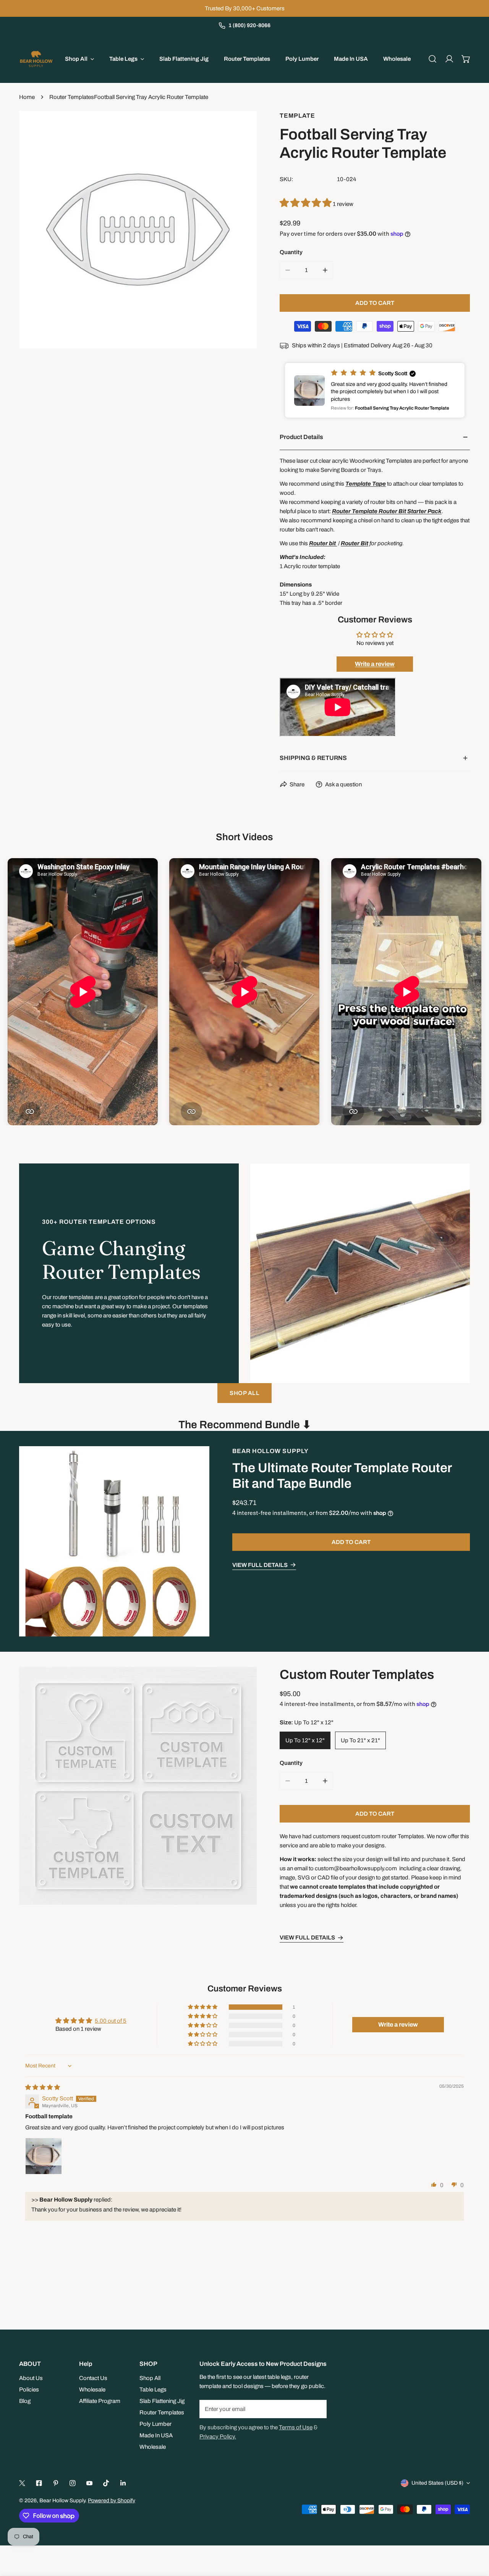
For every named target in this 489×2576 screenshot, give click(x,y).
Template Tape (366, 484)
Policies (29, 2390)
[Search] (432, 59)
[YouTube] (89, 2483)
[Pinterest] (56, 2483)
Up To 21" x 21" (360, 1741)
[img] (43, 2087)
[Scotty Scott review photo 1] (44, 2156)
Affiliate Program (100, 2401)
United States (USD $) (437, 2483)
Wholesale (92, 2390)
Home (27, 97)
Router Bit (355, 543)
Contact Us (93, 2378)
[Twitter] (22, 2483)
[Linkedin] (123, 2483)
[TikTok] (106, 2483)
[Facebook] (39, 2483)
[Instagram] (73, 2483)
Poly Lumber (155, 2424)
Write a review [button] (398, 2024)
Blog (25, 2401)
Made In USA (156, 2435)
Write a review (375, 664)
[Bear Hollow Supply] (36, 59)
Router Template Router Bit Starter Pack (387, 511)
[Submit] (317, 2409)
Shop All (150, 2378)
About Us (31, 2378)
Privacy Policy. (218, 2437)
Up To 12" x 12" (305, 1741)
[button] (466, 59)
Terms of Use (296, 2427)
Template (297, 116)
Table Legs (153, 2390)
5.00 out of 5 (111, 2021)
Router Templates (72, 97)
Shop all (244, 1393)
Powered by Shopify (112, 2501)
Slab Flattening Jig (162, 2401)
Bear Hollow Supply (270, 1451)
